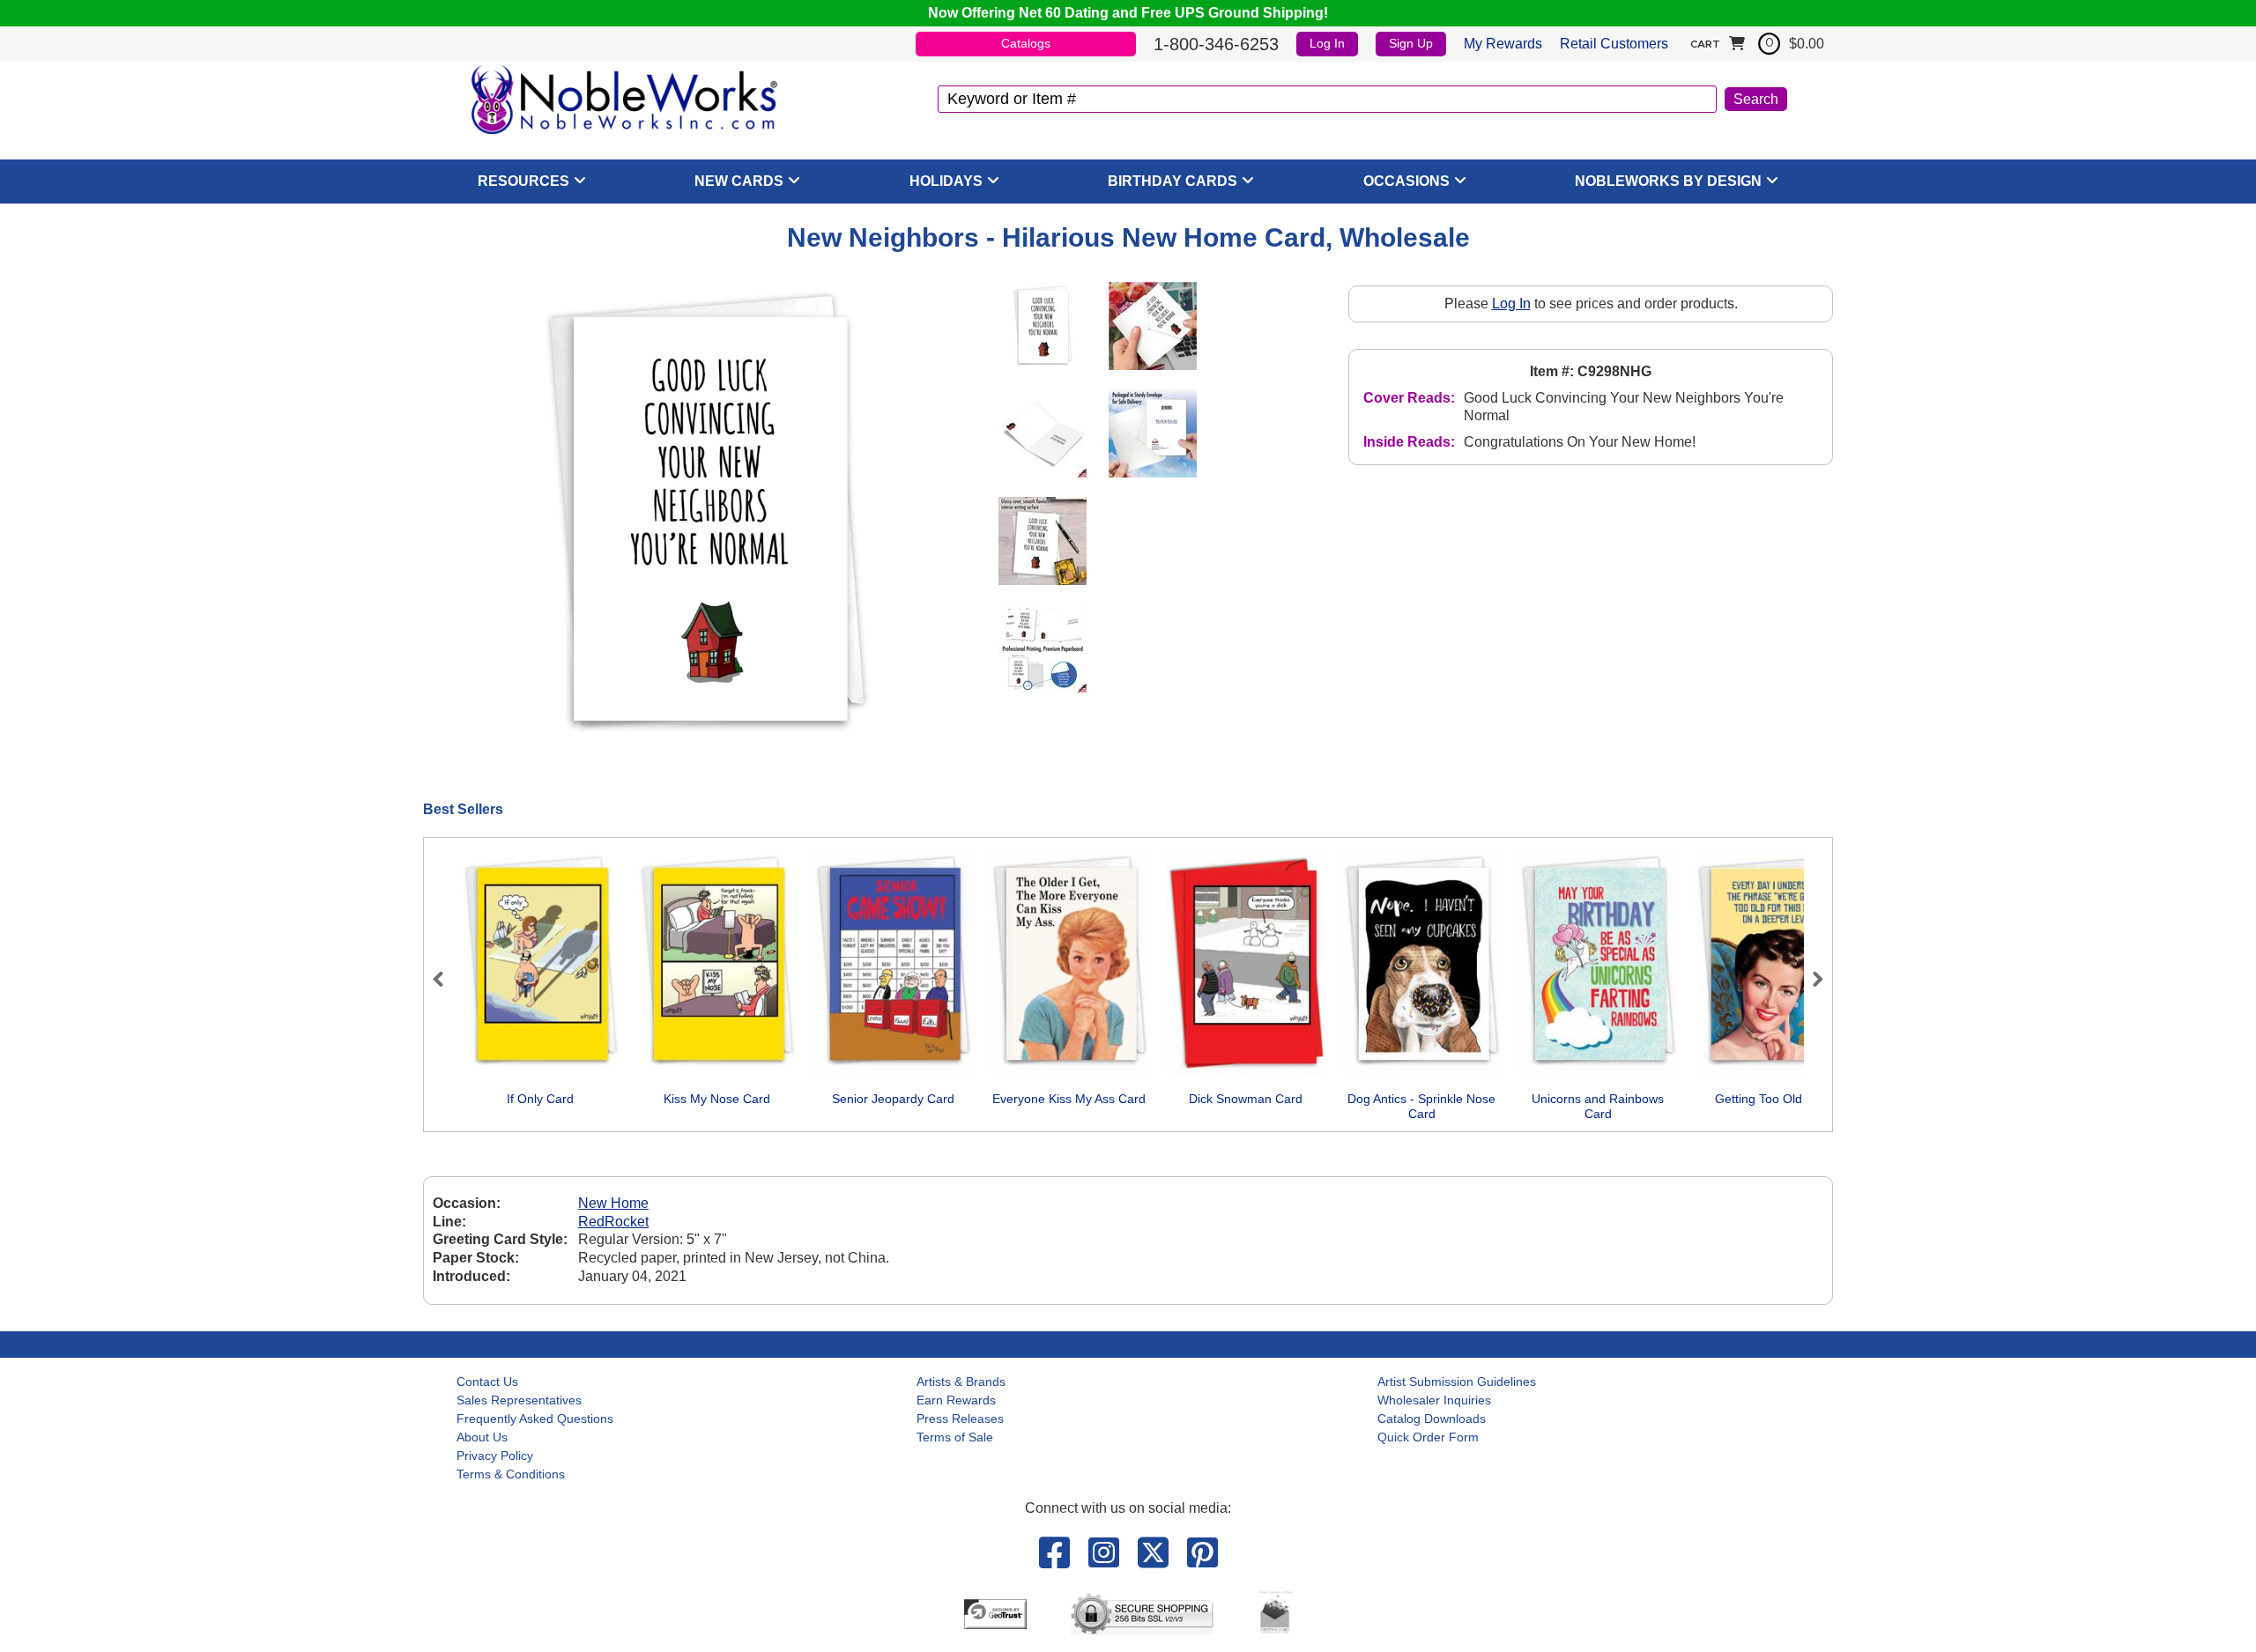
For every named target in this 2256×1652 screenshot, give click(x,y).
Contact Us (487, 1382)
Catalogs (1026, 43)
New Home (613, 1203)
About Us (482, 1437)
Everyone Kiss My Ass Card (1069, 1099)
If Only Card (540, 1099)
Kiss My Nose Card (717, 1099)
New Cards (739, 181)
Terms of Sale (955, 1437)
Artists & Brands (961, 1382)
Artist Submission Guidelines (1457, 1382)
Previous (446, 979)
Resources (523, 181)
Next (1810, 979)
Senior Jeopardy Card (893, 1099)
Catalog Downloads (1432, 1419)
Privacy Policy (495, 1456)
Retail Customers (1614, 44)
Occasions (1406, 181)
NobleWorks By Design (1668, 181)
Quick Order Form (1428, 1437)
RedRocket (613, 1222)
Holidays (946, 181)
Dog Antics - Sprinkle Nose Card (1421, 1107)
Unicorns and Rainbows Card (1598, 1107)
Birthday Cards (1173, 181)
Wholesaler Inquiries (1434, 1400)
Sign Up (1411, 43)
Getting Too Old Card (1774, 1099)
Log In (1327, 43)
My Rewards (1503, 44)
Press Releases (960, 1419)
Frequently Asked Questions (535, 1419)
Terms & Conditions (511, 1474)
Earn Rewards (956, 1400)
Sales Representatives (519, 1400)
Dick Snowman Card (1246, 1099)
